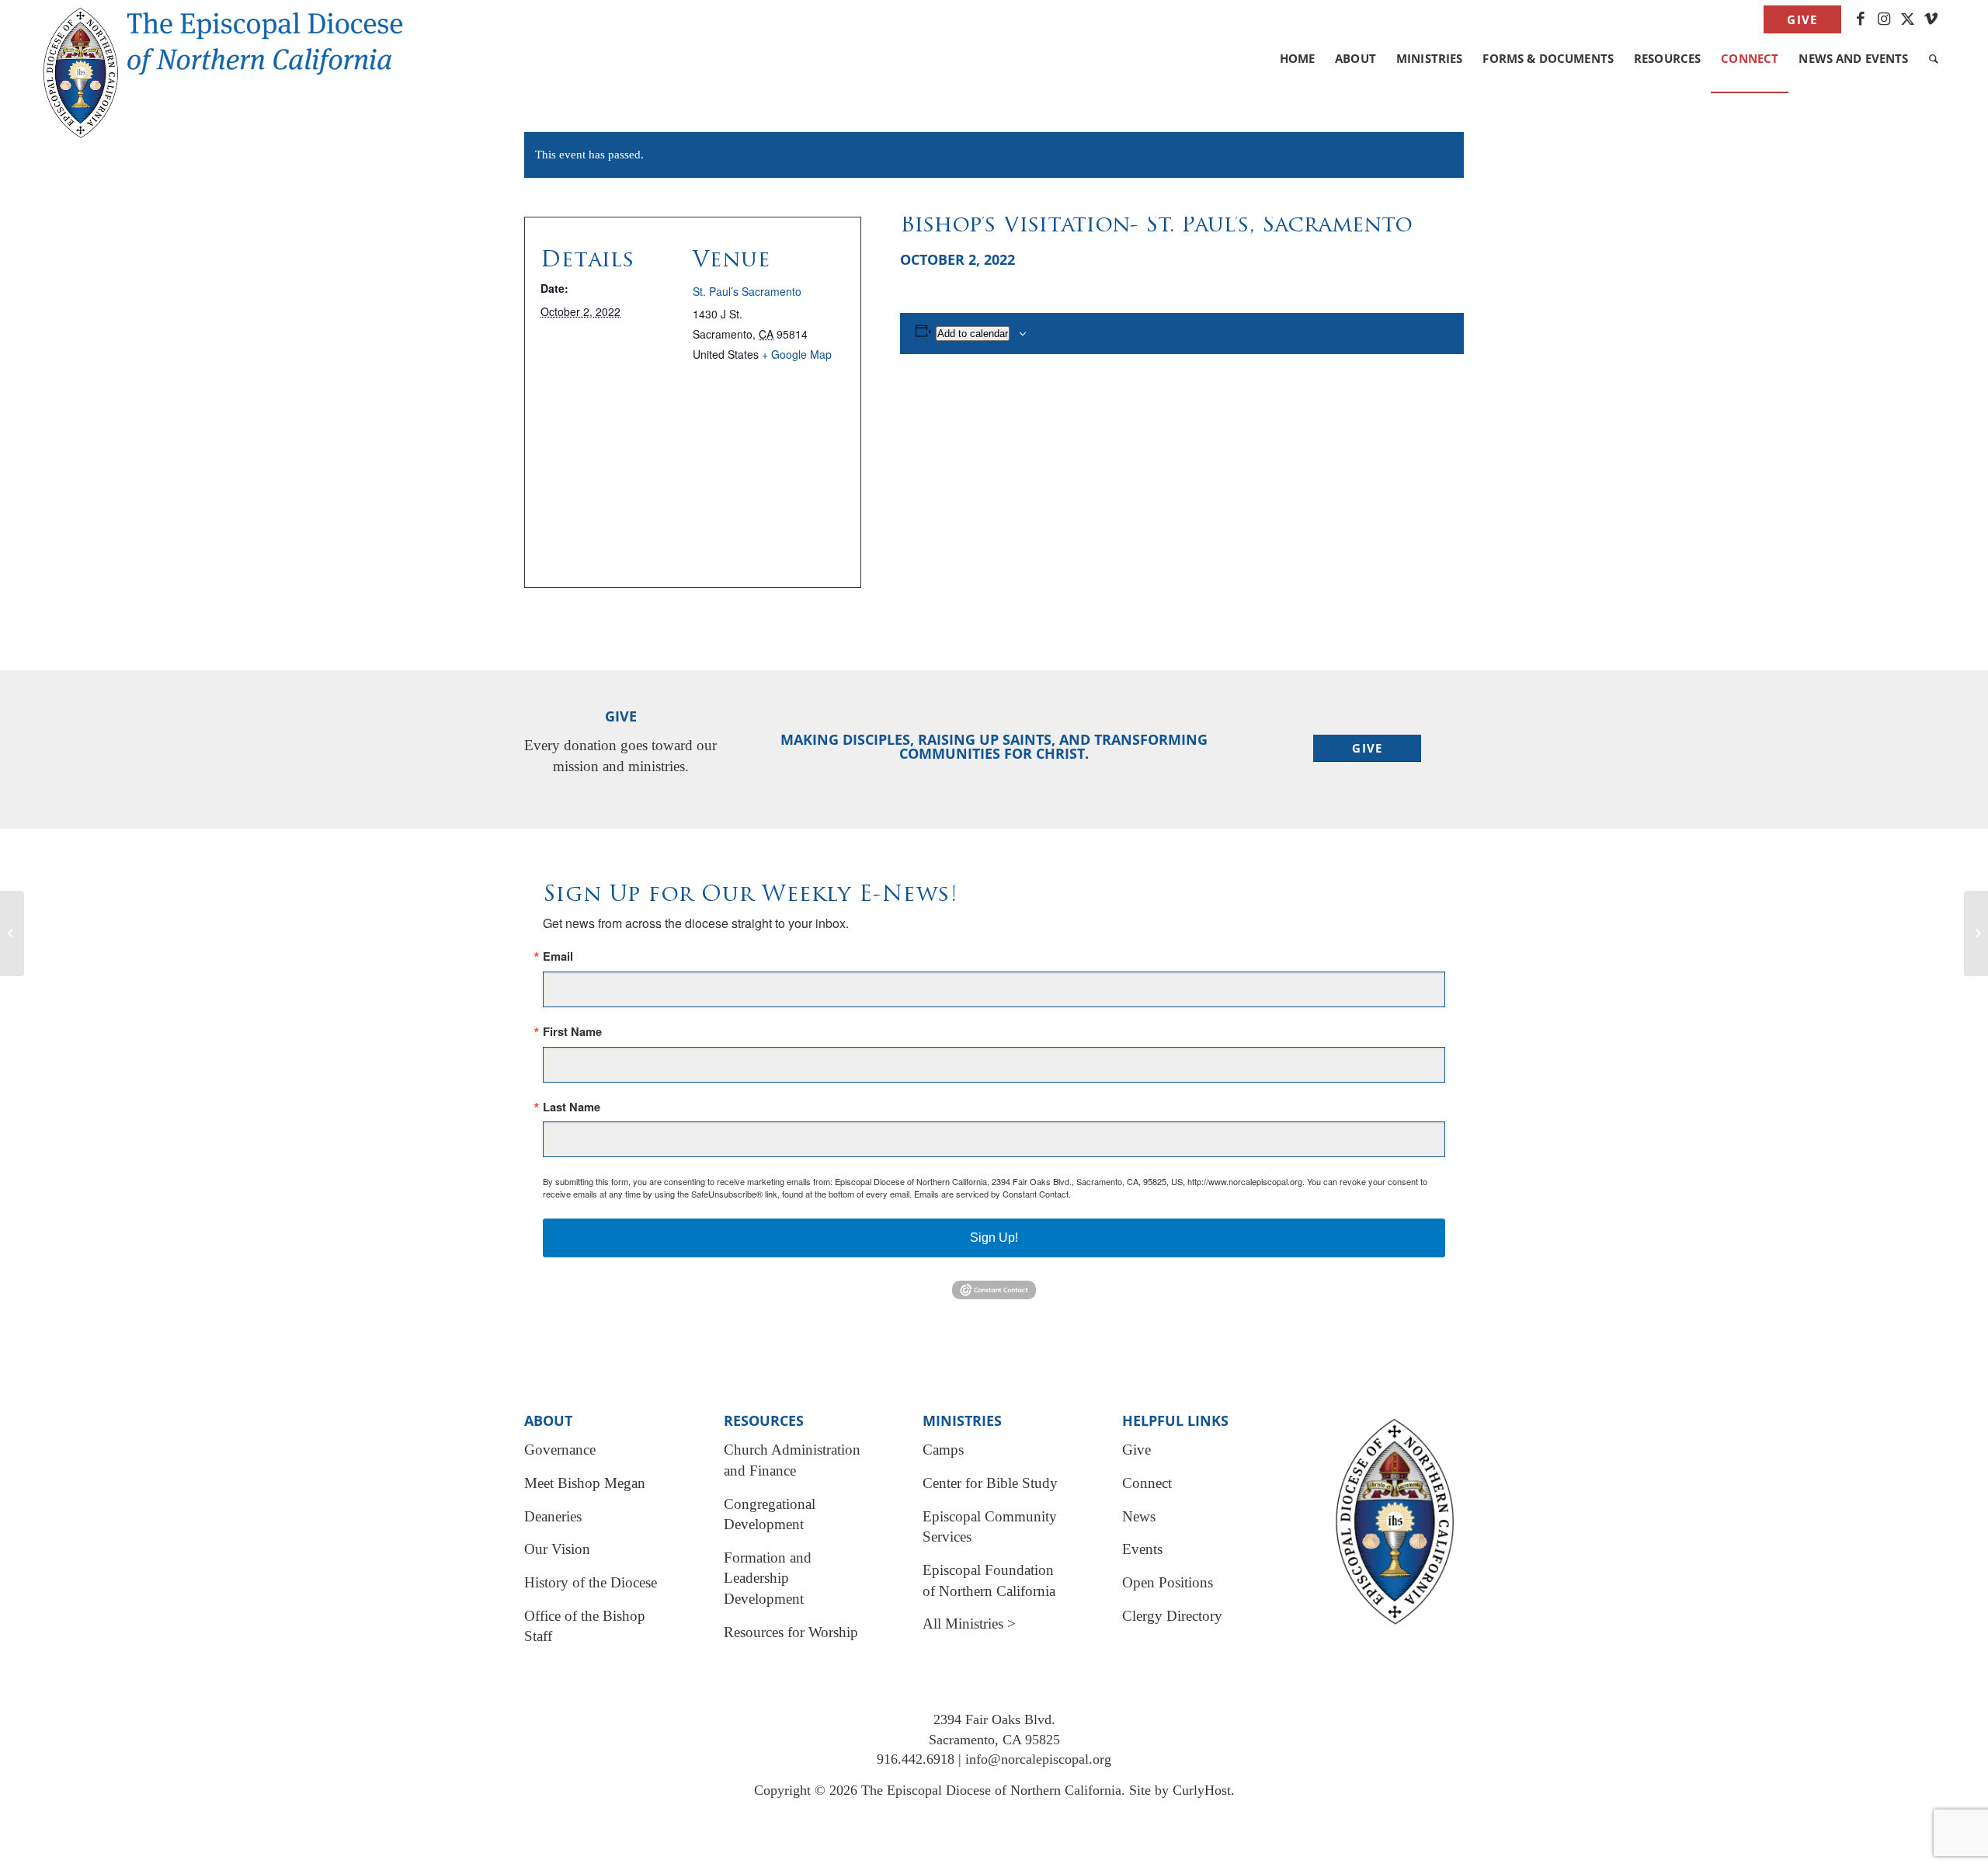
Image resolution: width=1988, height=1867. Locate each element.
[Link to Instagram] (1884, 19)
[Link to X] (1908, 19)
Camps (943, 1450)
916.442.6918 (916, 1759)
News (1139, 1516)
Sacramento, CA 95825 (994, 1740)
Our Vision (557, 1549)
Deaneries (553, 1516)
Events (1142, 1549)
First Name (572, 1032)
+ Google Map (797, 354)
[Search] (1934, 58)
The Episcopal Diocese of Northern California (991, 1790)
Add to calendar (973, 334)
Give (1802, 19)
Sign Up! (994, 1238)
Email (558, 956)
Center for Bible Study (990, 1483)
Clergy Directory (1172, 1616)
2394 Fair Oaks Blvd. (994, 1719)
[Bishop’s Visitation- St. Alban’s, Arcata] (12, 933)
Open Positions (1168, 1582)
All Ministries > (969, 1624)
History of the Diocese (591, 1582)
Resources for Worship (791, 1632)
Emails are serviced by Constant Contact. (992, 1194)
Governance (560, 1450)
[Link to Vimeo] (1931, 19)
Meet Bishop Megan (585, 1483)
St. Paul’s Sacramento (747, 291)
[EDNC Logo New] (236, 39)
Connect (1147, 1483)
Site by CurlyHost (1180, 1790)
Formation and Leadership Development (768, 1578)
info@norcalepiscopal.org (1038, 1759)
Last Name (572, 1107)
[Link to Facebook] (1861, 19)
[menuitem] (1798, 20)
